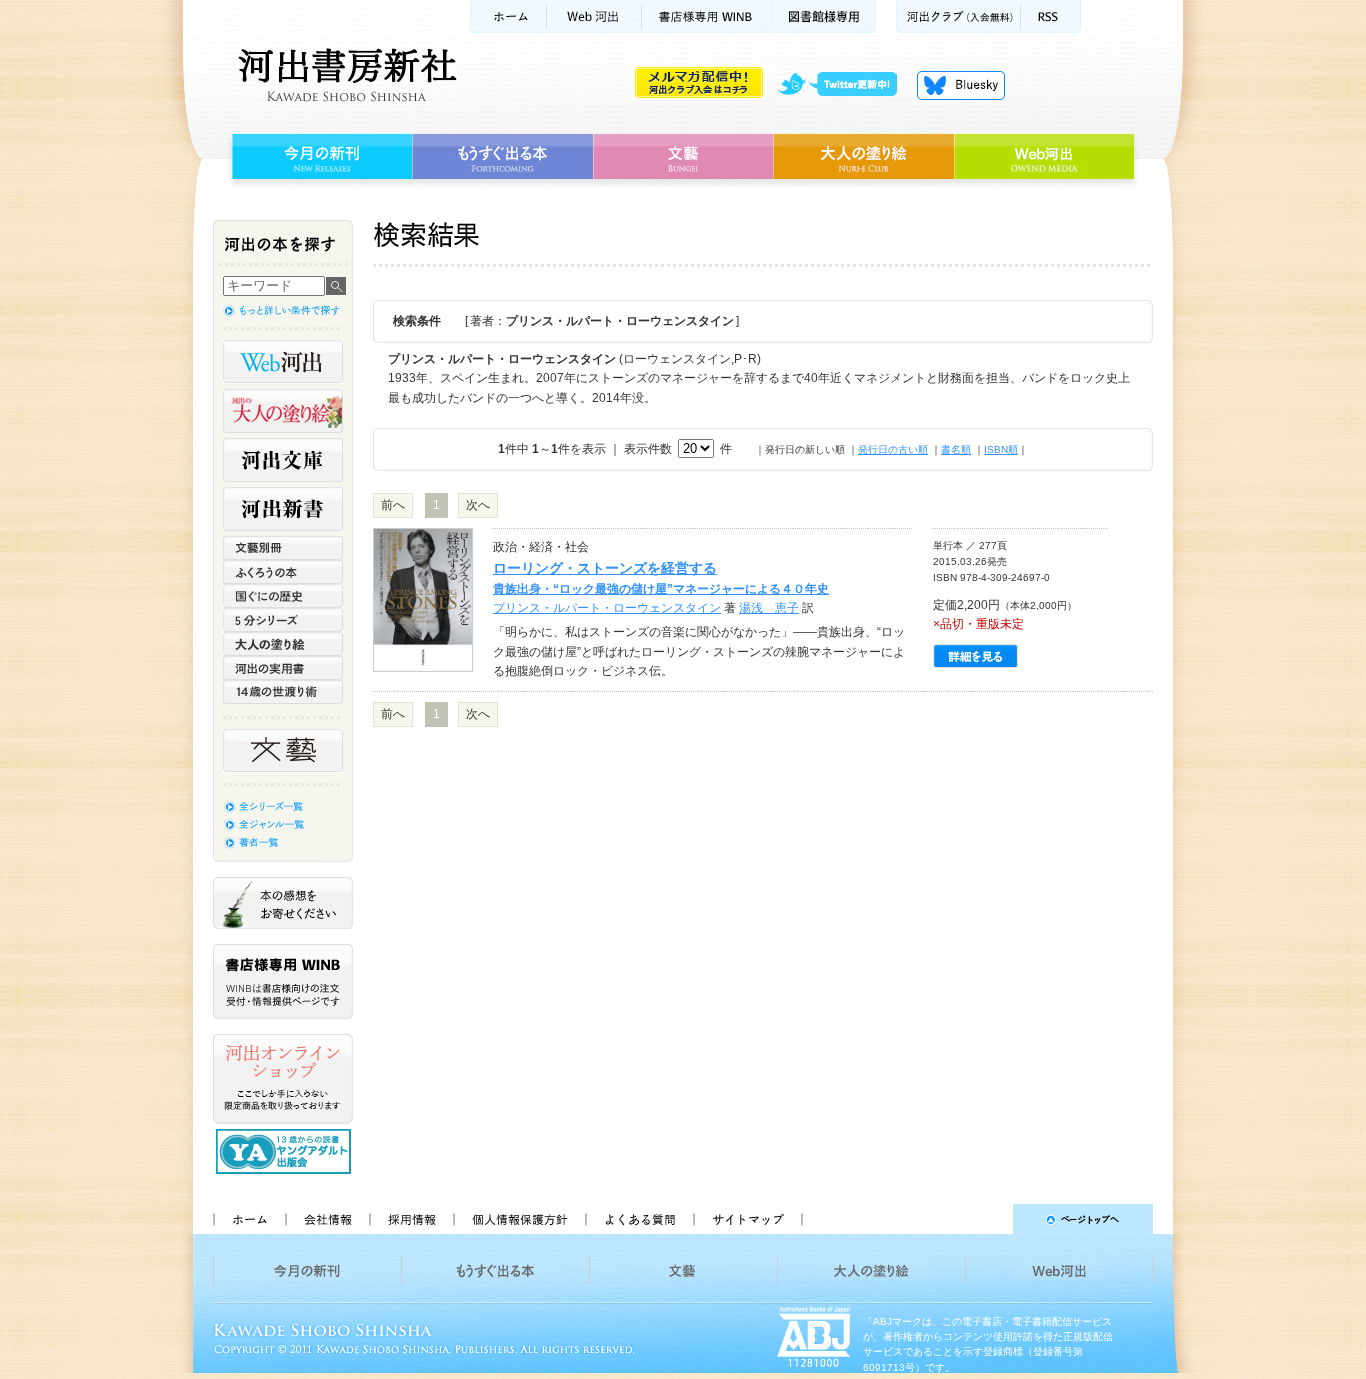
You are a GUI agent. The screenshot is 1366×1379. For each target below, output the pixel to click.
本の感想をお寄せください (283, 903)
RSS (1051, 16)
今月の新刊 (319, 157)
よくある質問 (639, 1219)
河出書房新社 (344, 75)
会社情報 (327, 1219)
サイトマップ (748, 1219)
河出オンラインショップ (283, 1079)
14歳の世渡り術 (283, 692)
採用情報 (411, 1219)
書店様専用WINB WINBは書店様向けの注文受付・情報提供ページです (283, 981)
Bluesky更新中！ (961, 85)
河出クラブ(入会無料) (958, 16)
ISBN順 (1001, 449)
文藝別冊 (283, 548)
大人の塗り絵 (863, 157)
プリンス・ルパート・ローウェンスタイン (607, 608)
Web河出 (594, 16)
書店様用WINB (707, 16)
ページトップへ (986, 1219)
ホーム (508, 16)
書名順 (956, 449)
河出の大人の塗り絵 (283, 411)
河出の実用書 (283, 668)
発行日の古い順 (893, 449)
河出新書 (283, 509)
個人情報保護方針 (519, 1219)
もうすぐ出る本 (502, 157)
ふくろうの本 (283, 572)
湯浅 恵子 (769, 608)
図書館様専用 (824, 16)
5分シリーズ (283, 620)
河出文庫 (283, 460)
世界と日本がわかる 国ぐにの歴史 (283, 596)
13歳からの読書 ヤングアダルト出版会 (286, 1151)
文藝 (683, 157)
